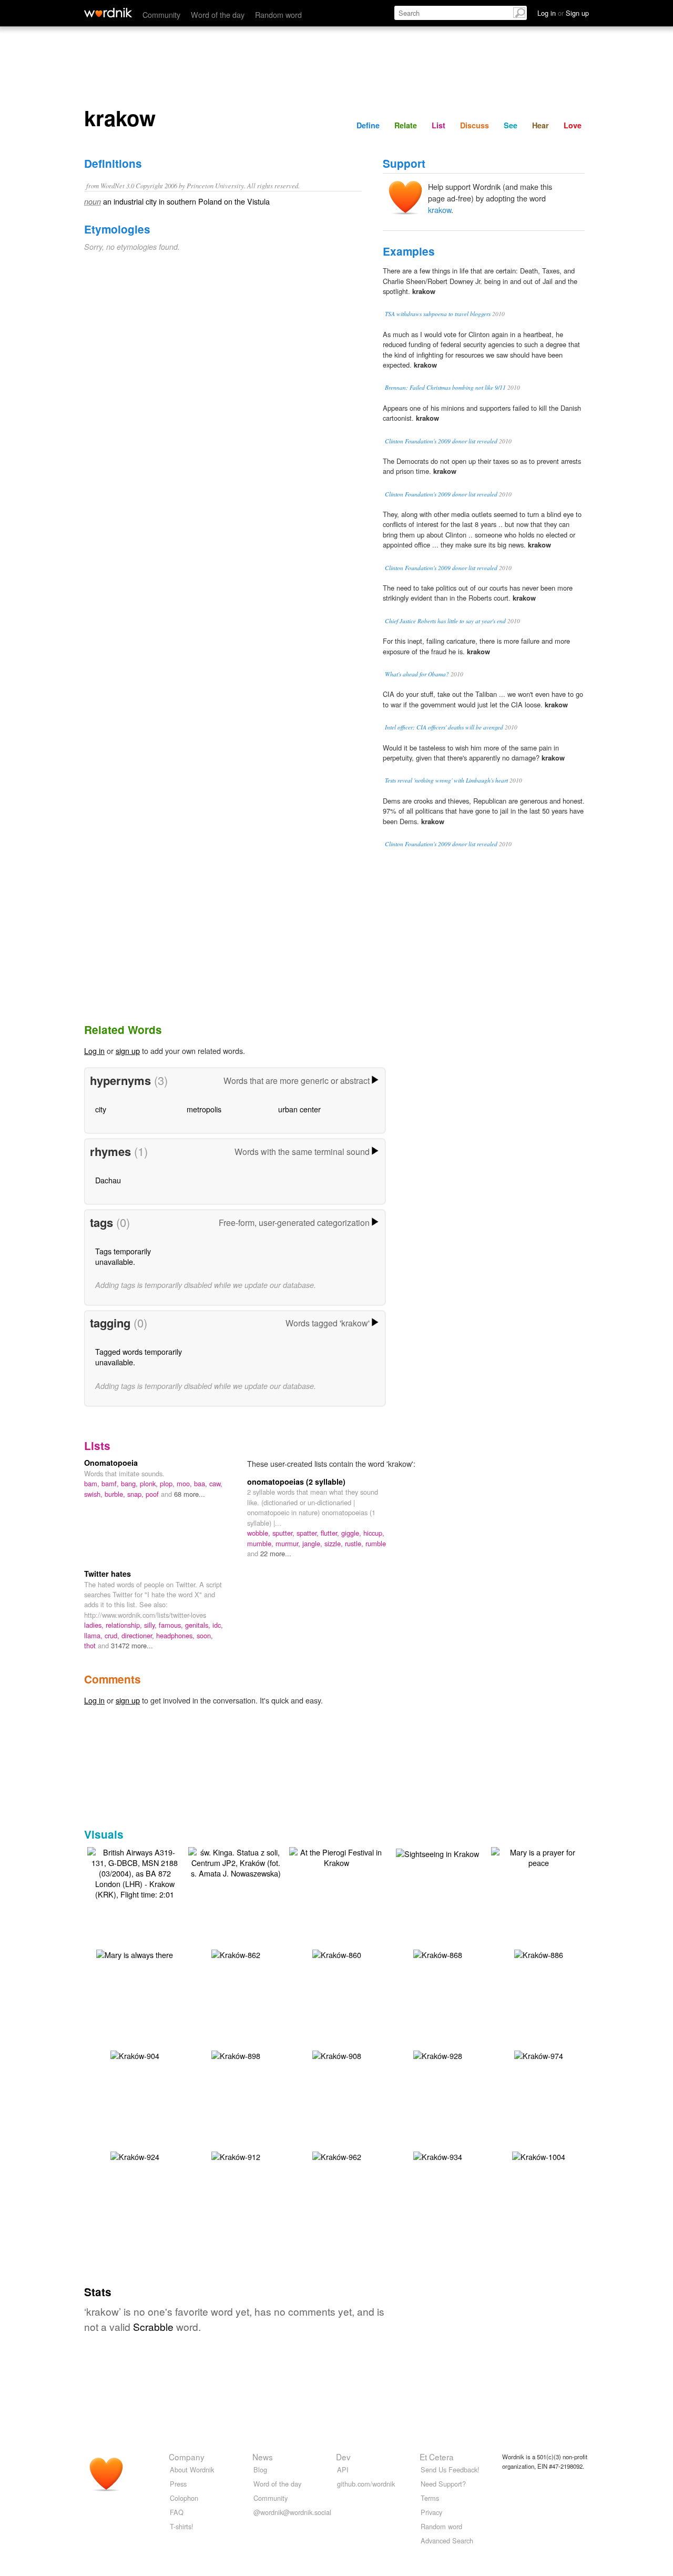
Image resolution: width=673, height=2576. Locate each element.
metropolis (204, 1109)
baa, (202, 1483)
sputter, (284, 1533)
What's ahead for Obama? (417, 674)
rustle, (355, 1543)
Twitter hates (108, 1574)
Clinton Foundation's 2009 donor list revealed (441, 441)
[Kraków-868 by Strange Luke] (438, 1954)
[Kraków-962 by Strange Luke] (337, 2156)
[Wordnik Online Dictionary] (108, 13)
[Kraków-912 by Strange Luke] (236, 2156)
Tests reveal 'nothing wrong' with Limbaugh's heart (446, 780)
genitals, (199, 1625)
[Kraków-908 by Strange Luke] (337, 2055)
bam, (93, 1483)
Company (187, 2457)
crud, (113, 1635)
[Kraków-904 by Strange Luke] (135, 2055)
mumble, (261, 1543)
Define (368, 125)
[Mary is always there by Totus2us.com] (135, 1954)
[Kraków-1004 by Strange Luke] (539, 2156)
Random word (278, 14)
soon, (205, 1635)
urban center (299, 1109)
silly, (151, 1625)
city (101, 1109)
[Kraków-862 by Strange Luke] (236, 1954)
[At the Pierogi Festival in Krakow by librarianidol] (336, 1856)
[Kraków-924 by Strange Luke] (135, 2156)
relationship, (125, 1625)
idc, (218, 1625)
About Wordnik (192, 2469)
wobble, (260, 1533)
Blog (260, 2469)
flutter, (331, 1533)
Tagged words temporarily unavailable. (139, 1357)
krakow (440, 210)
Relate (406, 125)
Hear (541, 125)
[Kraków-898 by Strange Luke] (236, 2055)
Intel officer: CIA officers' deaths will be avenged (444, 727)
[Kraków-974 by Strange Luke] (539, 2055)
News (263, 2457)
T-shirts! (182, 2526)
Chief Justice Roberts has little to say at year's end (445, 621)
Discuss (475, 125)
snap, (136, 1494)
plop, (168, 1483)
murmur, (289, 1543)
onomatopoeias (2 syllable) (296, 1482)
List (439, 125)
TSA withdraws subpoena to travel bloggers (438, 314)
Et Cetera (437, 2457)
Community (161, 14)
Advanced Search (447, 2540)
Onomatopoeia (111, 1463)
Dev (343, 2457)
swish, (94, 1494)
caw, (216, 1483)
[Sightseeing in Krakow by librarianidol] (437, 1853)
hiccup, (374, 1533)
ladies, (95, 1625)
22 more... (276, 1553)
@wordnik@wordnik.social (292, 2512)
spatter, (309, 1533)
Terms (430, 2498)
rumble (376, 1543)
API (343, 2469)
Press (178, 2484)
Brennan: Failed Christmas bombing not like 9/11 (445, 387)
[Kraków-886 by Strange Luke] (539, 1954)
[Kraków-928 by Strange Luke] (438, 2055)
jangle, (313, 1543)
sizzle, (335, 1543)
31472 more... (132, 1645)
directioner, (139, 1635)
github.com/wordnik (366, 2484)
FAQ (177, 2512)
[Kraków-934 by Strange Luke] (438, 2156)
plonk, (150, 1483)
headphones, (176, 1635)
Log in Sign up (563, 13)
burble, (116, 1494)
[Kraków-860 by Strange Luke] (337, 1954)
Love (573, 125)
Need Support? (443, 2484)
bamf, (111, 1483)
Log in (94, 1051)
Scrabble (153, 2326)
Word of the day (218, 14)
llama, (94, 1635)
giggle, (352, 1533)
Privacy (431, 2512)
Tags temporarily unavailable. (123, 1256)
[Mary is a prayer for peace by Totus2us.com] (538, 1856)
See (511, 125)
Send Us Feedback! (450, 2469)
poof (153, 1494)
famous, (172, 1625)
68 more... (190, 1494)
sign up (128, 1051)
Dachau (108, 1180)
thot (91, 1645)
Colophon (184, 2498)
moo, (185, 1483)
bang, (130, 1483)
